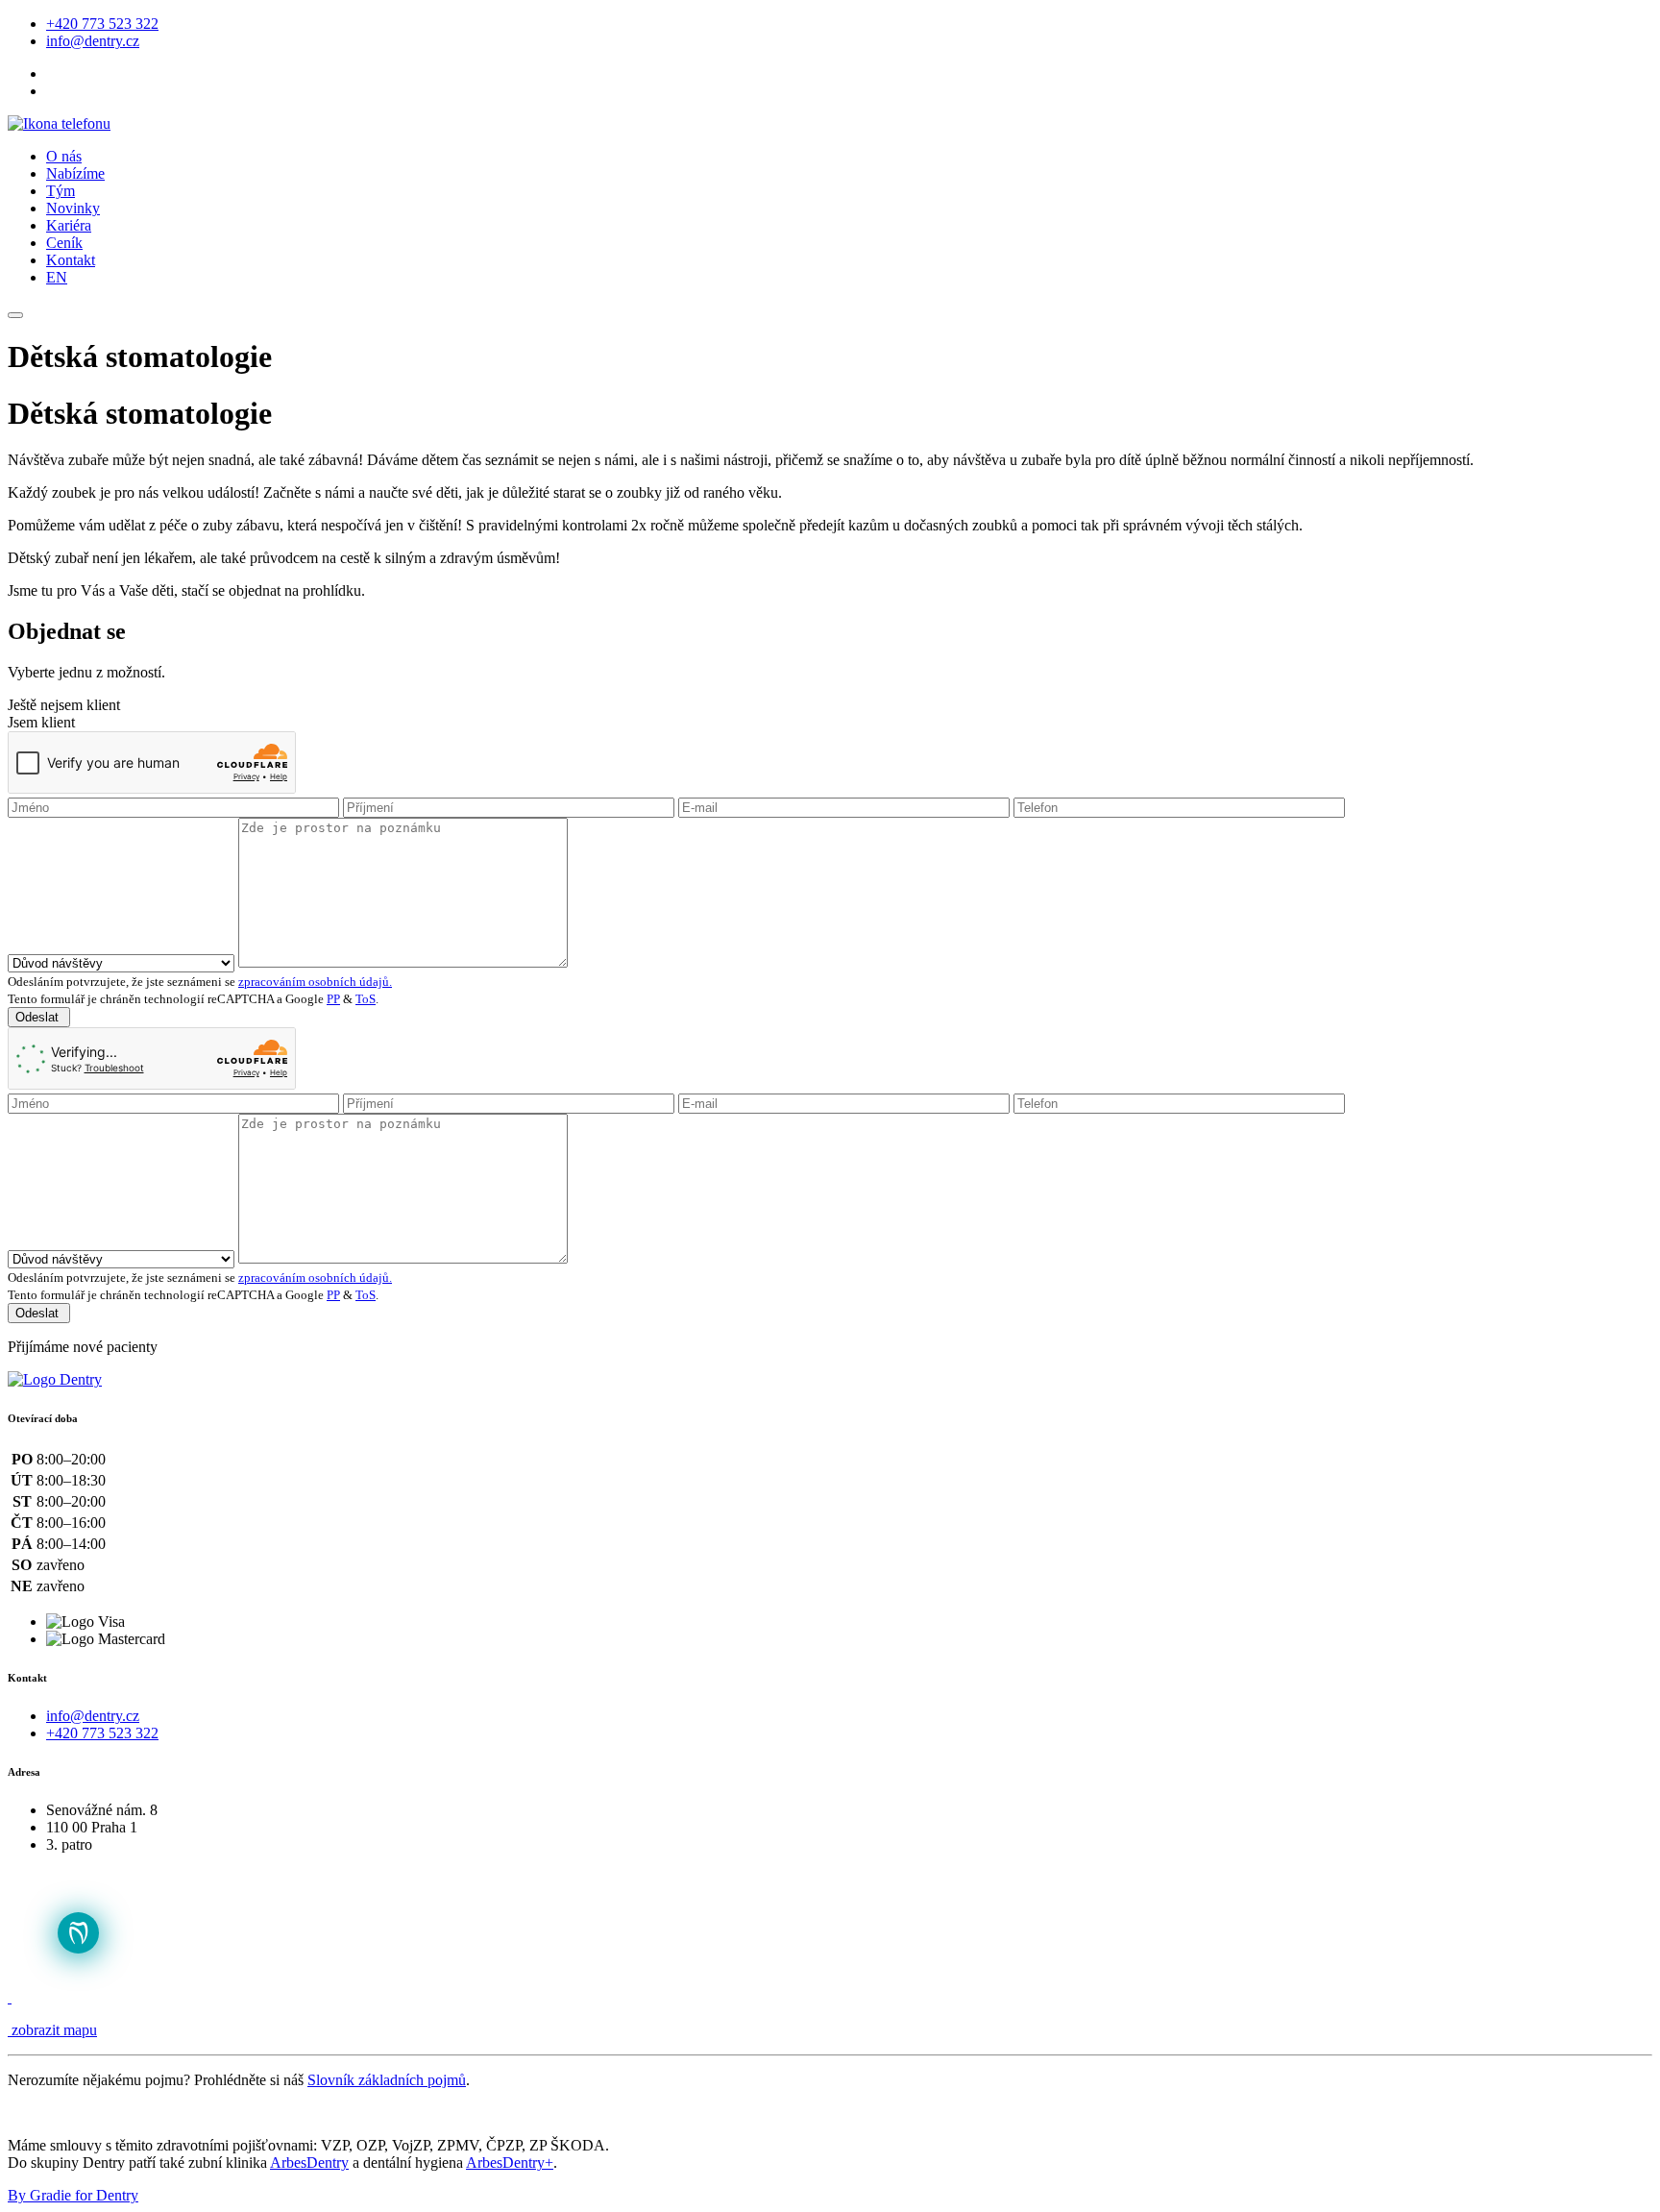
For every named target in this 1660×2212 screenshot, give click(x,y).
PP (333, 999)
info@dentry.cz (93, 41)
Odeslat (39, 1017)
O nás (64, 156)
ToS (366, 999)
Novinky (73, 208)
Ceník (64, 243)
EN (57, 277)
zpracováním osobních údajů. (315, 982)
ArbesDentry (309, 2163)
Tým (61, 191)
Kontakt (71, 260)
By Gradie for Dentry (73, 2195)
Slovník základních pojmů (387, 2080)
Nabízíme (75, 173)
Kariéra (69, 225)
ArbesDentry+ (510, 2163)
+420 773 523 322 (102, 24)
